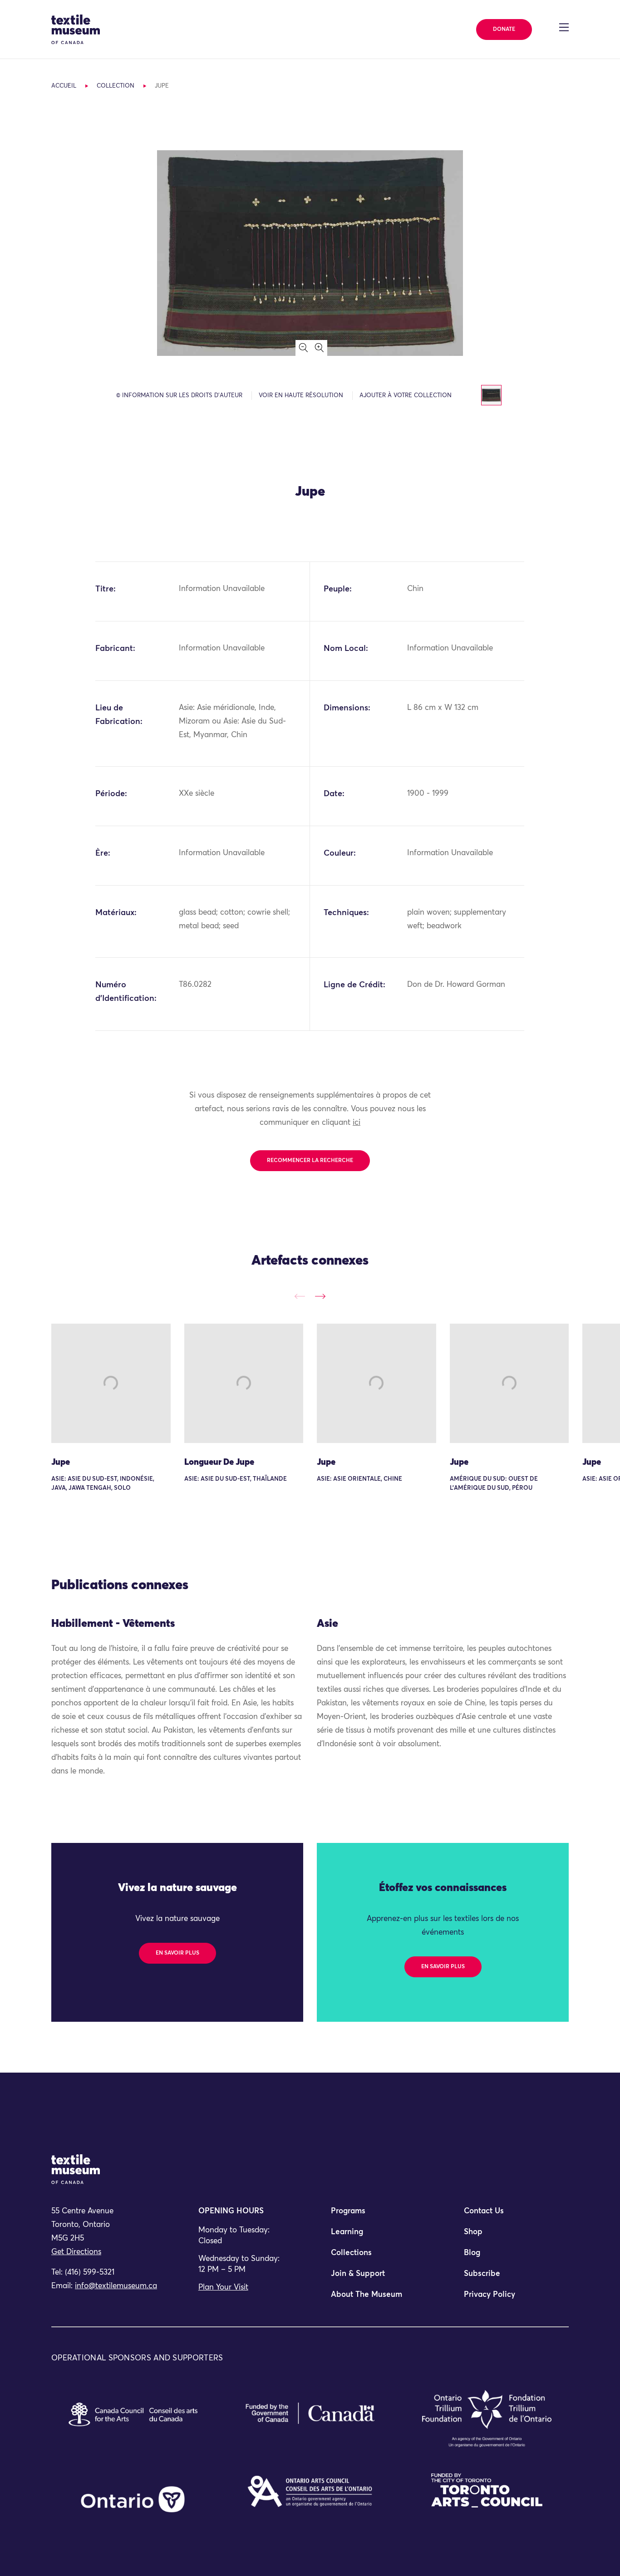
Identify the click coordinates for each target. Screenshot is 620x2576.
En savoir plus (177, 1953)
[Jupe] (111, 1383)
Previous (300, 1296)
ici (357, 1123)
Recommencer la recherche (310, 1161)
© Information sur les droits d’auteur (179, 396)
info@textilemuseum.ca (116, 2286)
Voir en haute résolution (301, 396)
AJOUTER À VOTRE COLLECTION (406, 396)
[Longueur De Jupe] (244, 1383)
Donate (504, 30)
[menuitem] (376, 2215)
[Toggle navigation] (564, 27)
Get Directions (76, 2252)
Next (320, 1296)
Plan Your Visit (223, 2288)
